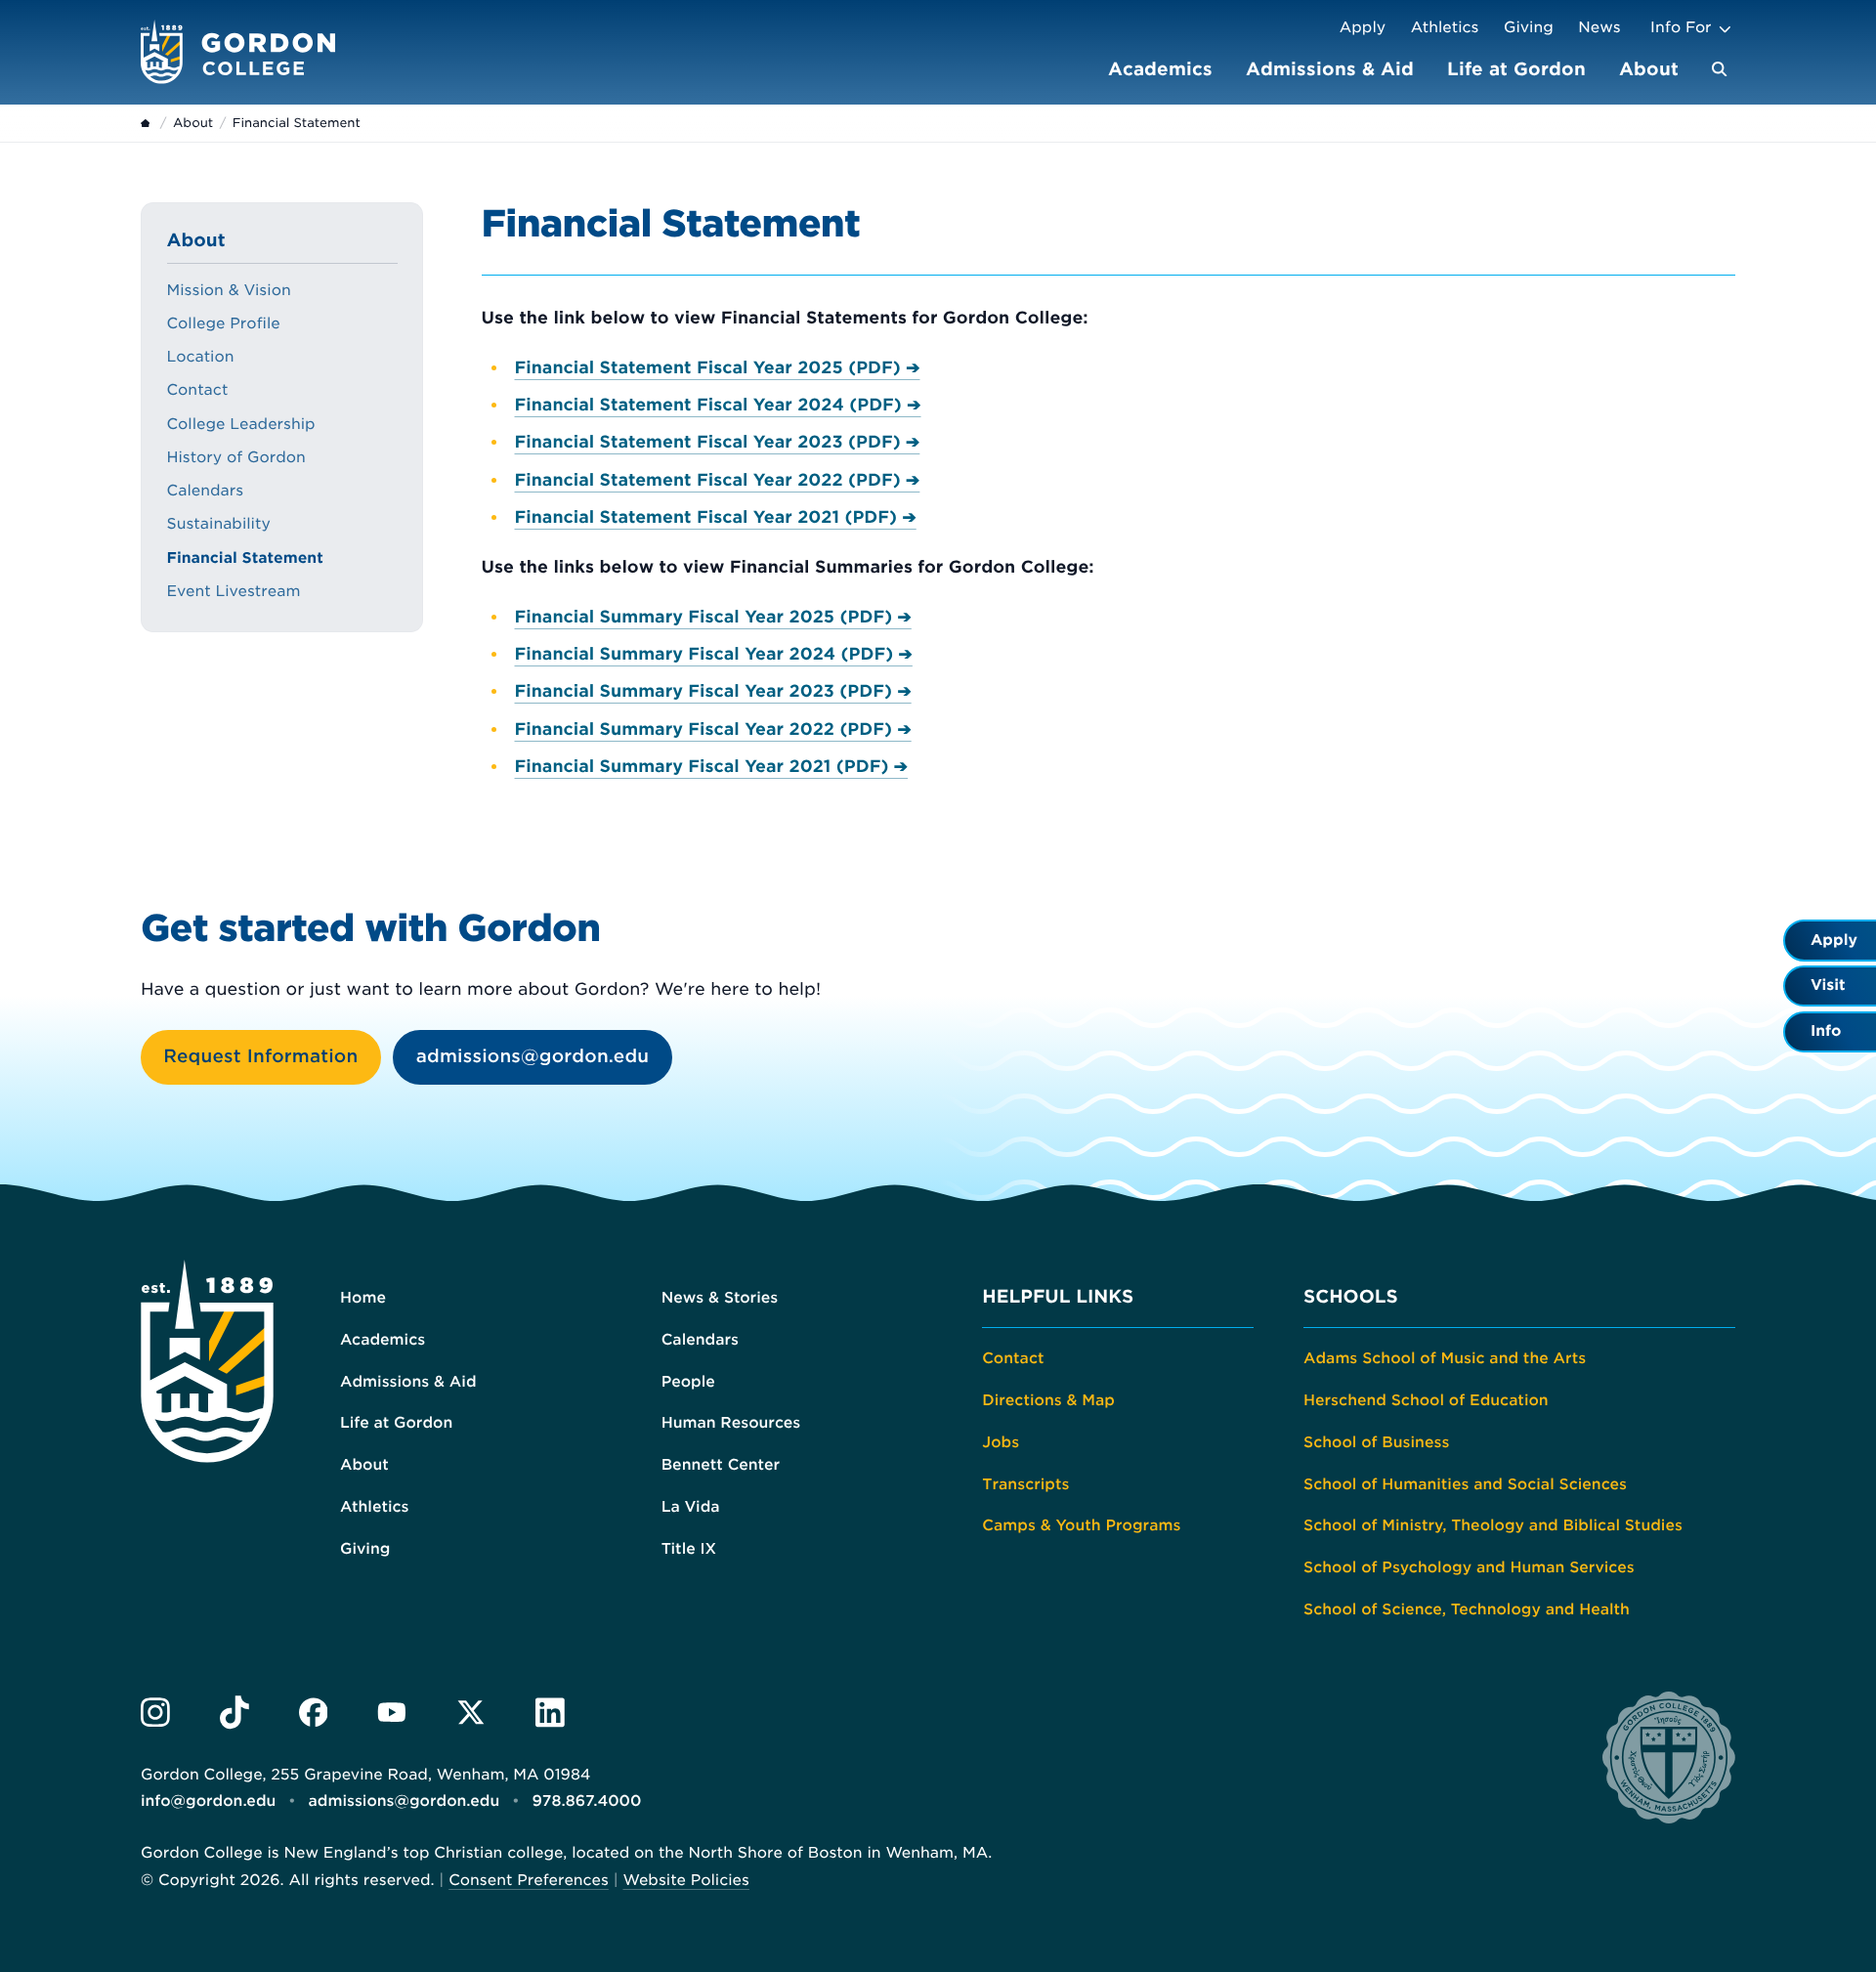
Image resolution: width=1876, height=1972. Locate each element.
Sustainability (219, 524)
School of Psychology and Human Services (1469, 1567)
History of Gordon (236, 457)
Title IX (689, 1549)
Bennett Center (721, 1465)
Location (201, 357)
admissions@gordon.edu (533, 1057)
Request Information (260, 1057)
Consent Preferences (529, 1880)
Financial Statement (245, 558)
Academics (1160, 69)
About (1649, 69)
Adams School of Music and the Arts (1445, 1358)
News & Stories (720, 1298)
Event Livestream (234, 591)
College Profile (224, 323)
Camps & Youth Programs (1081, 1525)
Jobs (1001, 1442)
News (1599, 27)
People (688, 1382)
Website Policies (685, 1880)
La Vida (691, 1507)
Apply (1363, 27)
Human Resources (731, 1423)
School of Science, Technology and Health (1467, 1609)
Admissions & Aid (1330, 69)
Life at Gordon (1516, 69)
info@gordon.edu (208, 1801)
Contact (198, 390)
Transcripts (1025, 1484)
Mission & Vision (229, 290)
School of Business (1376, 1442)
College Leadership (241, 424)
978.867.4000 (586, 1801)
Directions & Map (1048, 1400)
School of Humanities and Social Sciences (1465, 1484)
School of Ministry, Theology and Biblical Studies (1493, 1525)
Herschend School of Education (1426, 1400)
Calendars (206, 491)
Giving (1529, 27)
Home (363, 1298)
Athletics (1445, 27)
